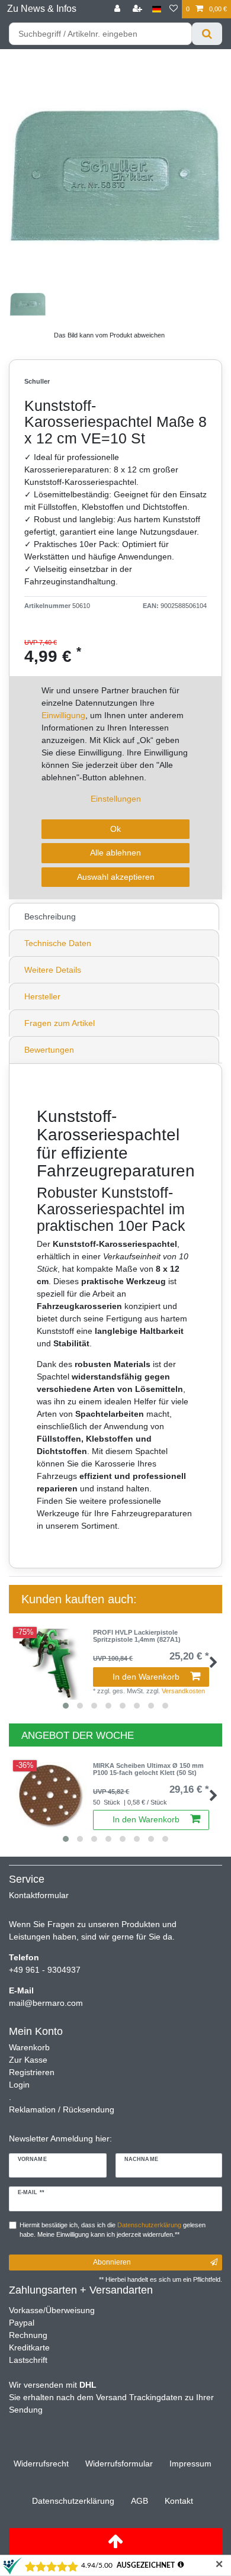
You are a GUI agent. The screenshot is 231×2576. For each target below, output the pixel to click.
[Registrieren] (139, 9)
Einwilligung (63, 715)
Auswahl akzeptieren (116, 877)
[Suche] (207, 34)
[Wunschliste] (174, 9)
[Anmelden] (118, 9)
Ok (115, 829)
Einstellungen (116, 799)
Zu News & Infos (42, 9)
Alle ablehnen (115, 853)
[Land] (157, 9)
